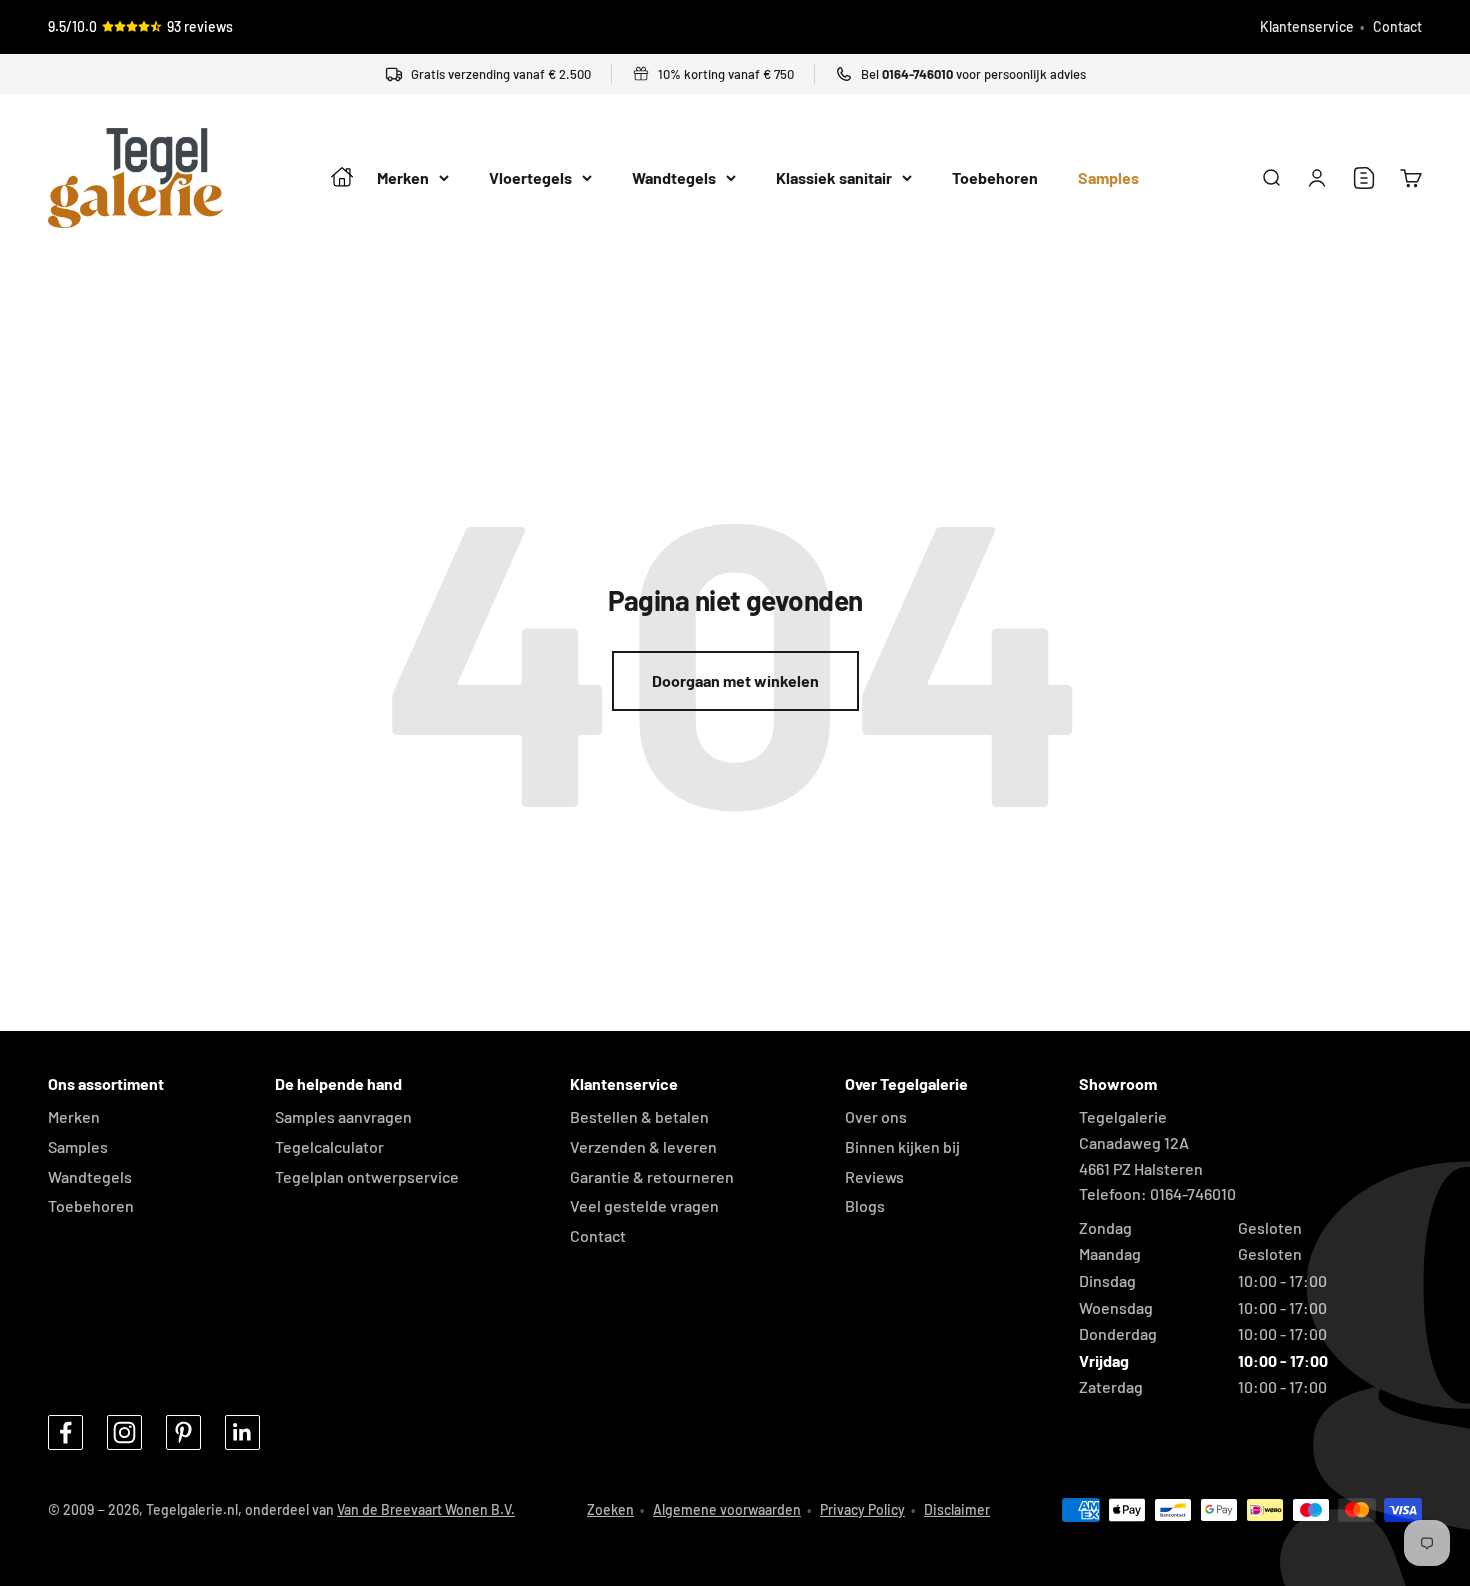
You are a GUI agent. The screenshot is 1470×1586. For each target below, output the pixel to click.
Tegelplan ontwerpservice (367, 1176)
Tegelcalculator (329, 1146)
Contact (1397, 26)
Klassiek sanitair (834, 178)
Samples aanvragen (343, 1116)
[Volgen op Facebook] (65, 1432)
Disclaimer (957, 1509)
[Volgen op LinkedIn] (242, 1432)
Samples (1108, 178)
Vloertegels (530, 178)
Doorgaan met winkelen (735, 680)
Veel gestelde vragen (644, 1205)
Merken (403, 178)
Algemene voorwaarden (727, 1509)
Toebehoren (995, 178)
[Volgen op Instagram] (124, 1432)
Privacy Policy (862, 1509)
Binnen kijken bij (902, 1146)
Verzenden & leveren (643, 1146)
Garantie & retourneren (652, 1176)
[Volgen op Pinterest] (183, 1432)
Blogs (865, 1205)
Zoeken (610, 1509)
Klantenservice (1307, 26)
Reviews (874, 1176)
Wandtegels (674, 178)
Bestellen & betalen (639, 1116)
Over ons (876, 1116)
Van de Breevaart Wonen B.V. (426, 1509)
